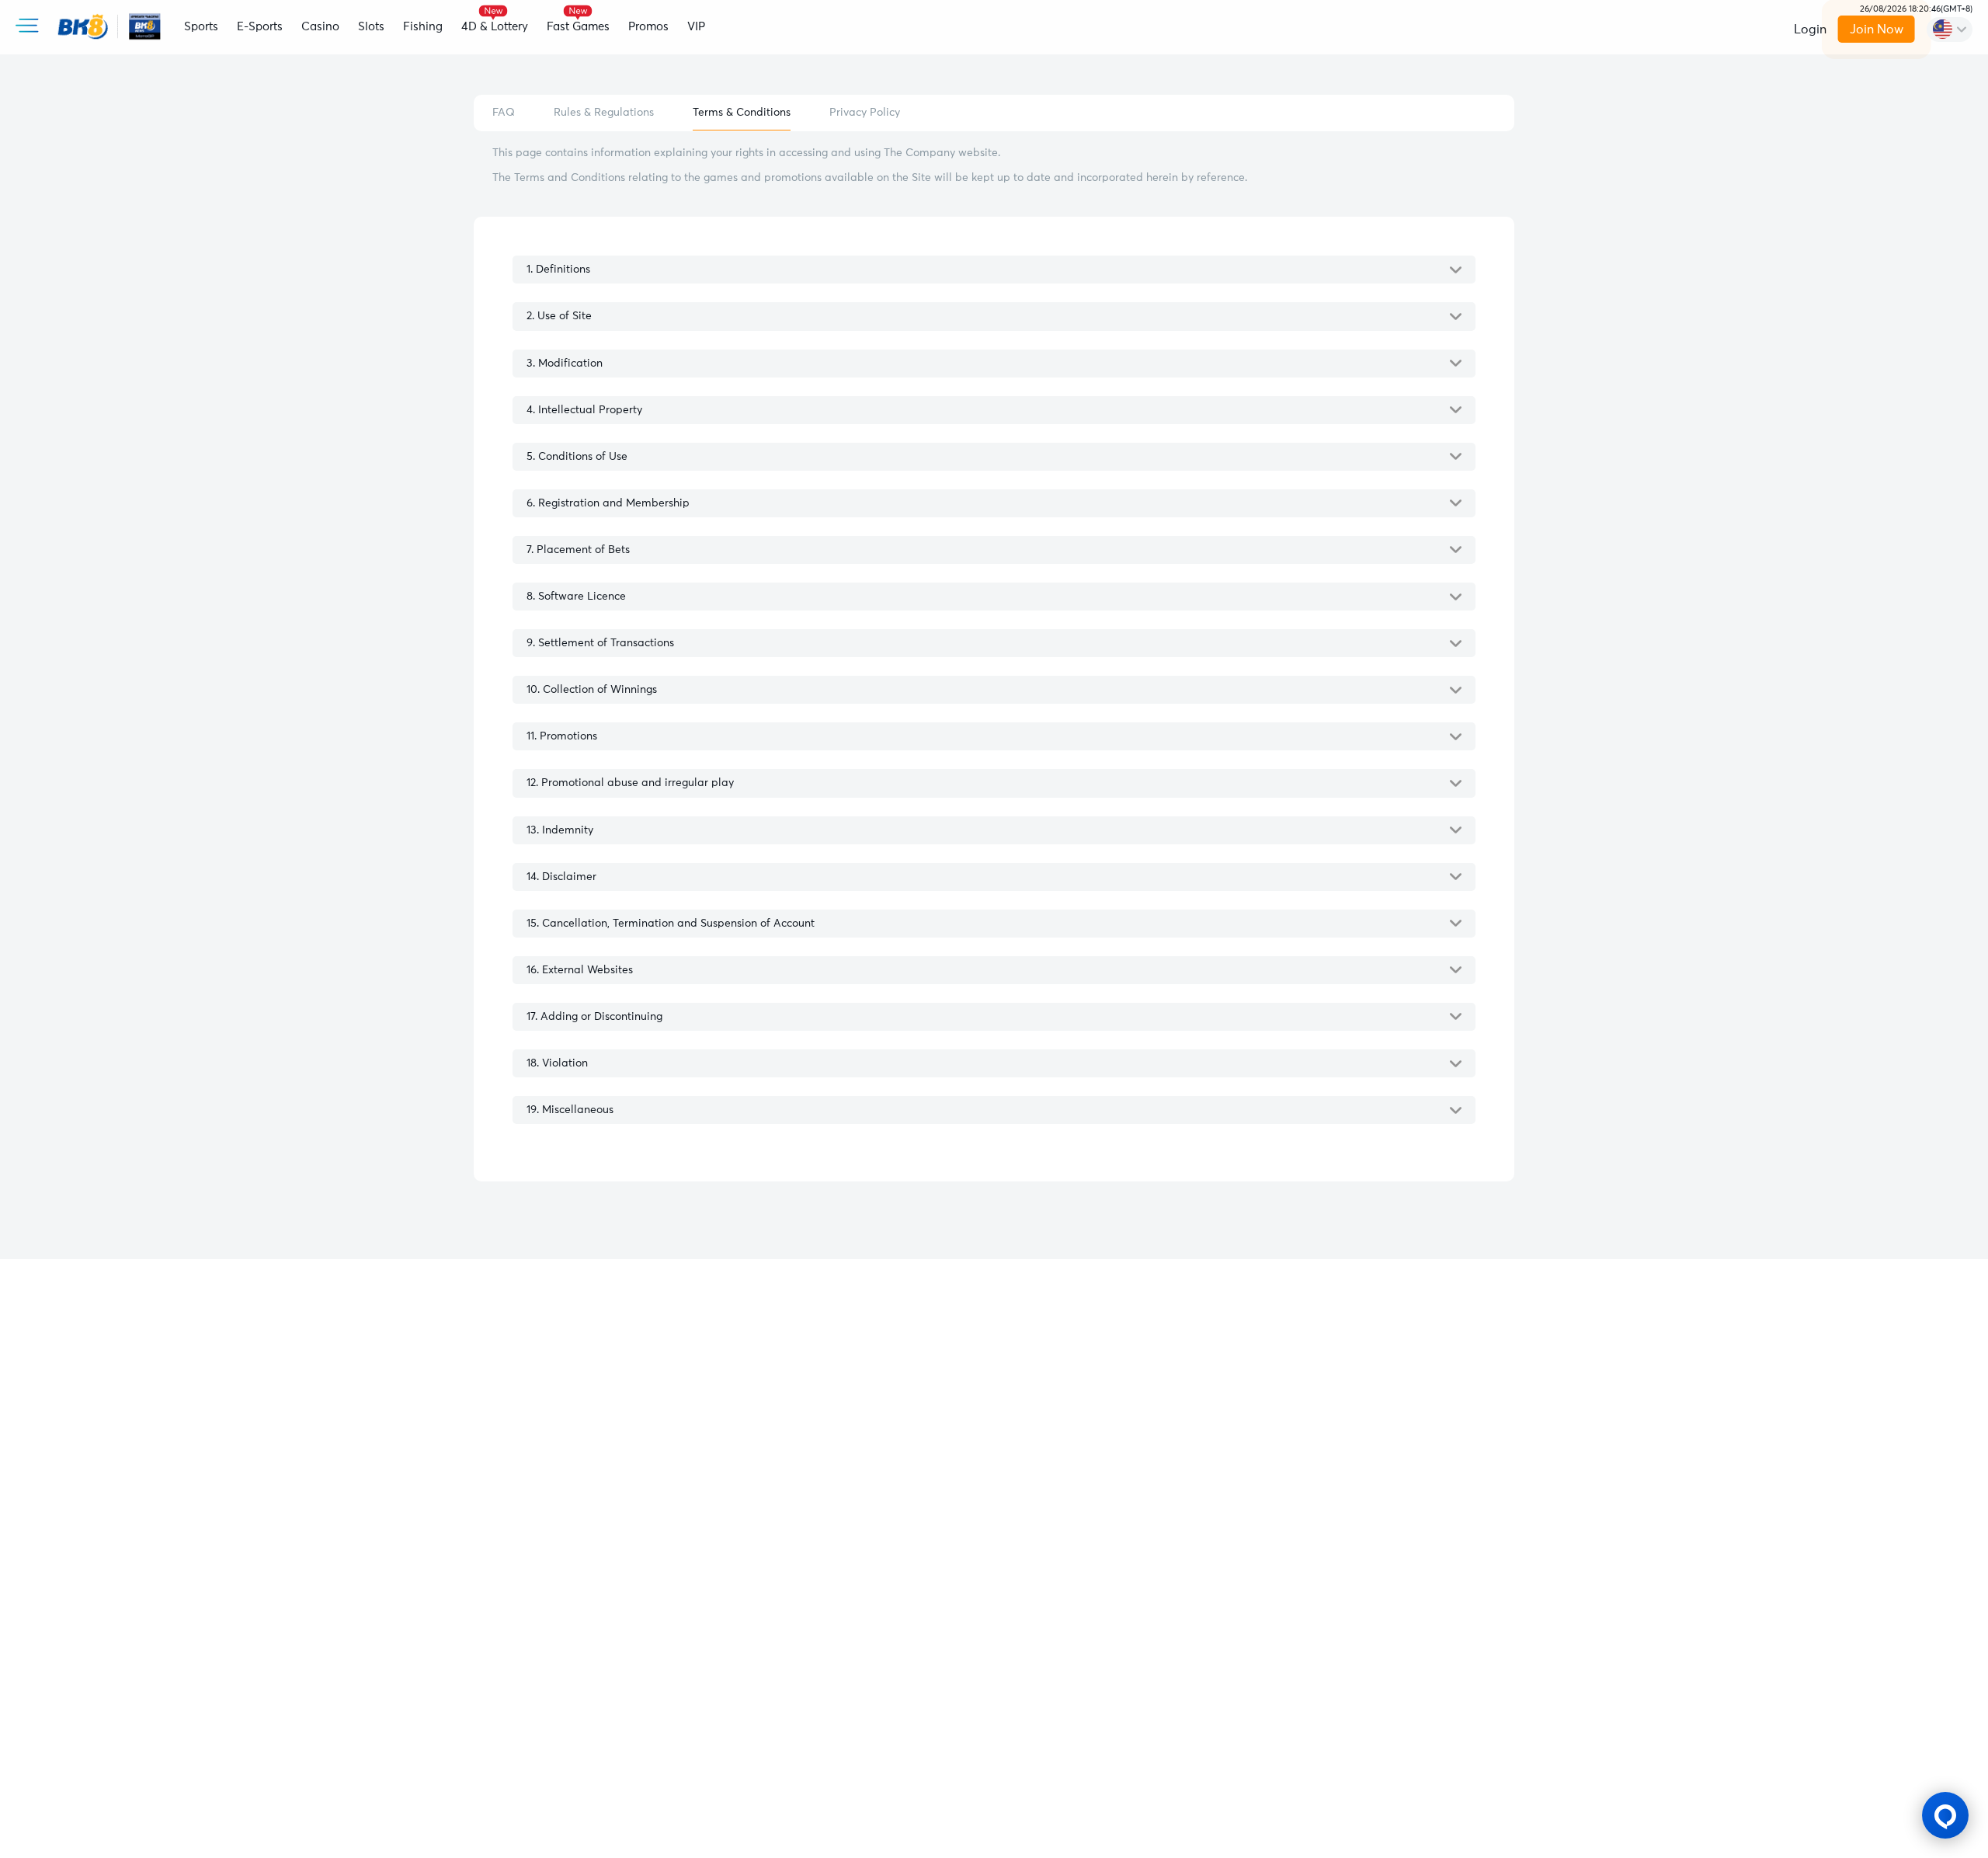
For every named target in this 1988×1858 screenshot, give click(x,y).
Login (1810, 30)
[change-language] (1950, 30)
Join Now (1877, 30)
